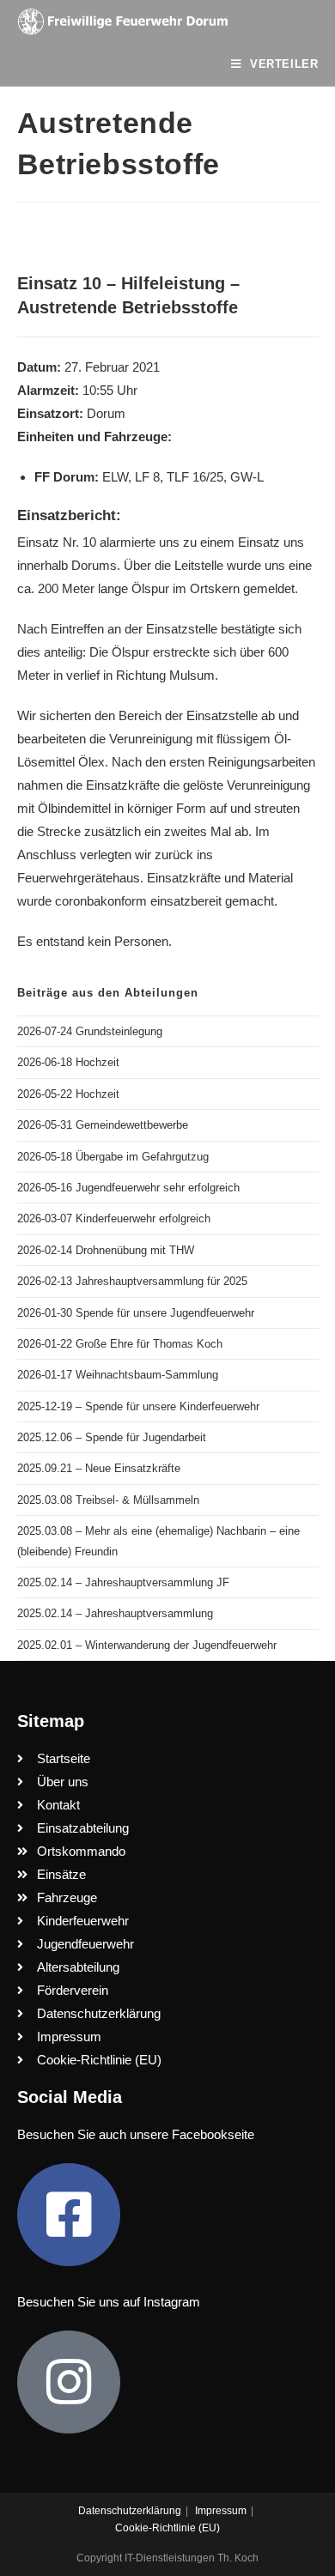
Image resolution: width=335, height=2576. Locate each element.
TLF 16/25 (195, 477)
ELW (115, 477)
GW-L (247, 477)
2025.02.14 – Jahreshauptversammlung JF (123, 1582)
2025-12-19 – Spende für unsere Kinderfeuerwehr (138, 1406)
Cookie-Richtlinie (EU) (167, 2528)
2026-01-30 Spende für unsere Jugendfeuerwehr (136, 1313)
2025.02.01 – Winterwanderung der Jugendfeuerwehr (147, 1645)
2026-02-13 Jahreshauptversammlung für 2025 (132, 1281)
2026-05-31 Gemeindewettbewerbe (103, 1125)
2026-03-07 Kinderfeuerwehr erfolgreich (114, 1218)
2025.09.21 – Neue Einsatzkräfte (99, 1468)
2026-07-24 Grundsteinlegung (90, 1031)
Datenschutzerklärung (130, 2511)
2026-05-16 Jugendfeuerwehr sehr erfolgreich (128, 1188)
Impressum (221, 2511)
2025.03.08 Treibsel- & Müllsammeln (108, 1500)
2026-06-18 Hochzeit (68, 1062)
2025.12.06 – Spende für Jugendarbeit (112, 1437)
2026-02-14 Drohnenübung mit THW (106, 1250)
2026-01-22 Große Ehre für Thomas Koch (120, 1344)
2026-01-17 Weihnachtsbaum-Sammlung (118, 1375)
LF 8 (147, 477)
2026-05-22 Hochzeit (68, 1094)
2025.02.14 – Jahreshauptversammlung (115, 1613)
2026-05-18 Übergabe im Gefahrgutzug (113, 1157)
